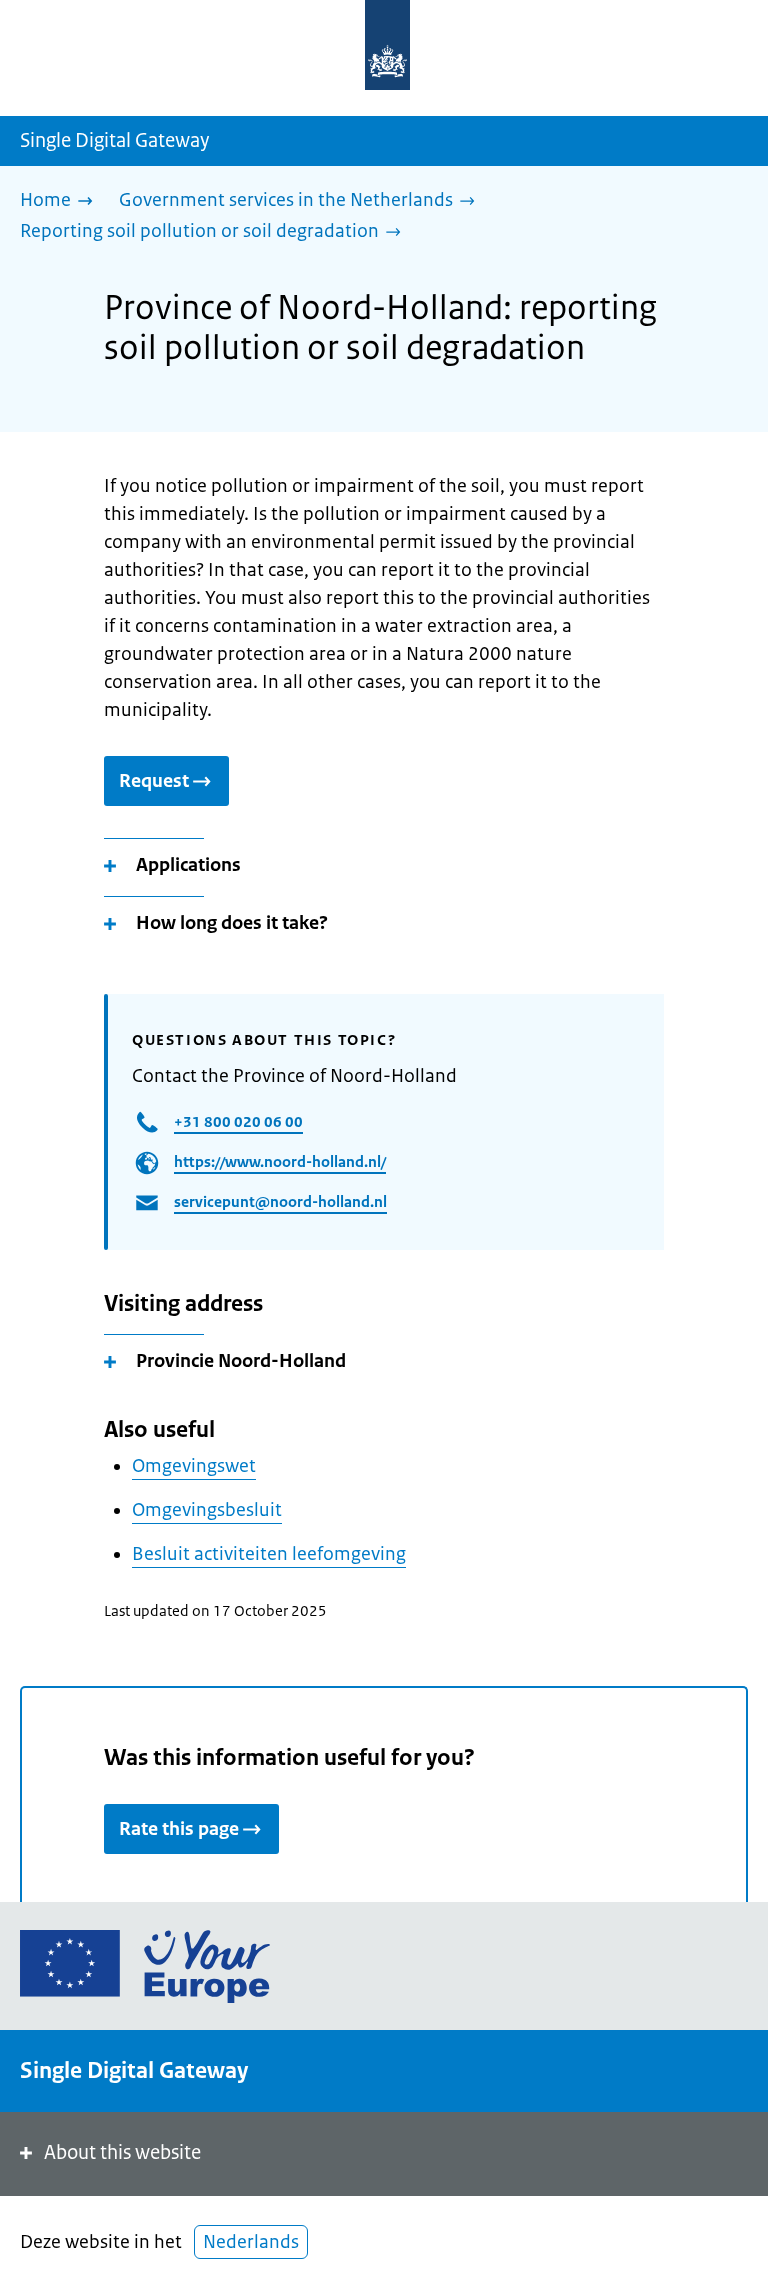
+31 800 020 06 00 (238, 1121)
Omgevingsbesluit (207, 1510)
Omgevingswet (194, 1466)
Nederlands (251, 2242)
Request (154, 781)
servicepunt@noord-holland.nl (280, 1201)
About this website (122, 2152)
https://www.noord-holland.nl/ (280, 1161)
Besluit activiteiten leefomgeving (269, 1554)
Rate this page (179, 1829)
